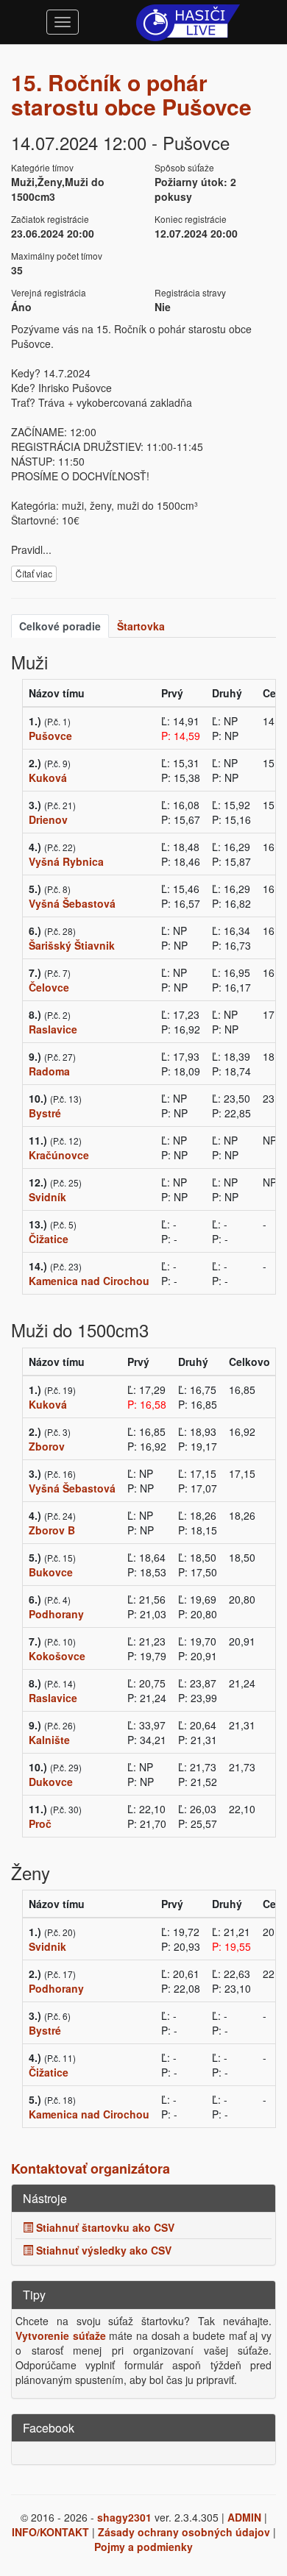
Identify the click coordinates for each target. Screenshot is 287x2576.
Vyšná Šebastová (72, 903)
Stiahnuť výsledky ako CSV (102, 2250)
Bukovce (51, 1572)
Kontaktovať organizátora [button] (91, 2168)
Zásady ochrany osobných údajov (184, 2532)
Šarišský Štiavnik (72, 945)
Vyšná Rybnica (66, 861)
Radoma (49, 1071)
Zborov (47, 1446)
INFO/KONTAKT (50, 2532)
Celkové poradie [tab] (60, 626)
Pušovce (50, 736)
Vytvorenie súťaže (61, 2335)
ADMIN (244, 2517)
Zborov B (52, 1530)
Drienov (48, 819)
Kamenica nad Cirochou (89, 1281)
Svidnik (47, 1946)
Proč (40, 1824)
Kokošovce (57, 1656)
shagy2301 (124, 2517)
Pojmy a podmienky (143, 2547)
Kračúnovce (59, 1155)
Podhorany (56, 1614)
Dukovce (51, 1782)
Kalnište (49, 1740)
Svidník (47, 1197)
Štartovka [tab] (141, 626)
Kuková (48, 778)
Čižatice (49, 1239)
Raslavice (53, 1029)
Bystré (45, 1113)
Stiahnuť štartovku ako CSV (104, 2227)
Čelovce (49, 987)
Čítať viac (34, 573)
